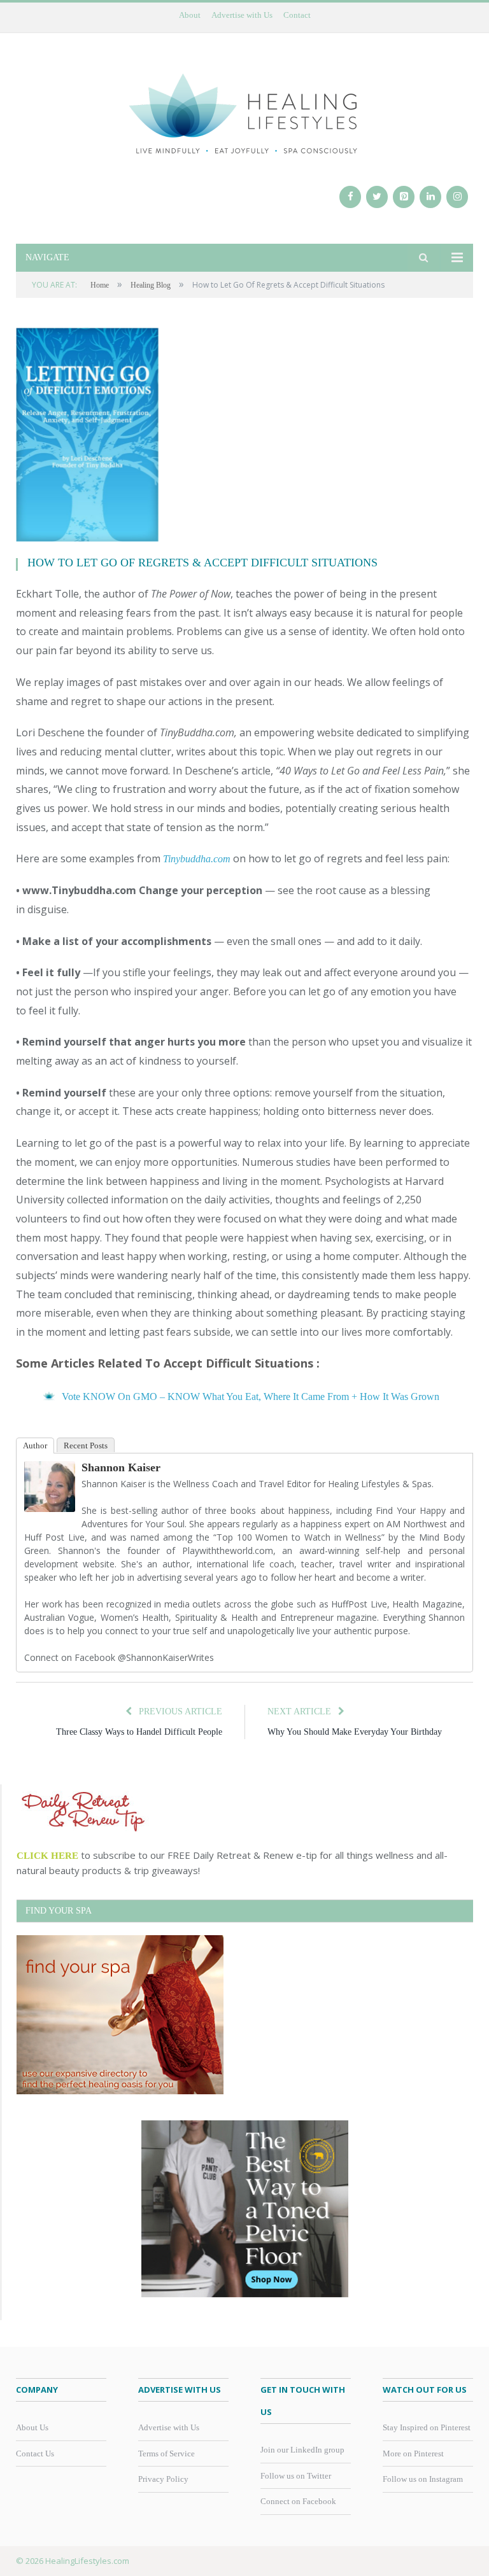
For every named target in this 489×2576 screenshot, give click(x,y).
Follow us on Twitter (296, 2476)
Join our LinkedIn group (302, 2450)
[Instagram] (457, 197)
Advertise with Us (242, 15)
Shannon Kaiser (121, 1467)
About (190, 15)
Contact (297, 15)
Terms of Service (167, 2453)
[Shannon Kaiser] (50, 1508)
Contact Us (35, 2453)
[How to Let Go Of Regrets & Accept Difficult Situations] (244, 437)
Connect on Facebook (298, 2501)
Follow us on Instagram (423, 2479)
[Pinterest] (404, 197)
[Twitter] (377, 197)
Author (35, 1445)
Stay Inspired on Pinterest (427, 2427)
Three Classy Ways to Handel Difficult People (139, 1732)
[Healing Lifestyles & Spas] (244, 112)
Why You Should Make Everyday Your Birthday (355, 1732)
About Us (32, 2427)
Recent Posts (86, 1445)
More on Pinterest (413, 2453)
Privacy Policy (163, 2479)
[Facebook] (350, 197)
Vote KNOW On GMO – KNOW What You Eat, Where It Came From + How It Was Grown (251, 1396)
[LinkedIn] (430, 197)
